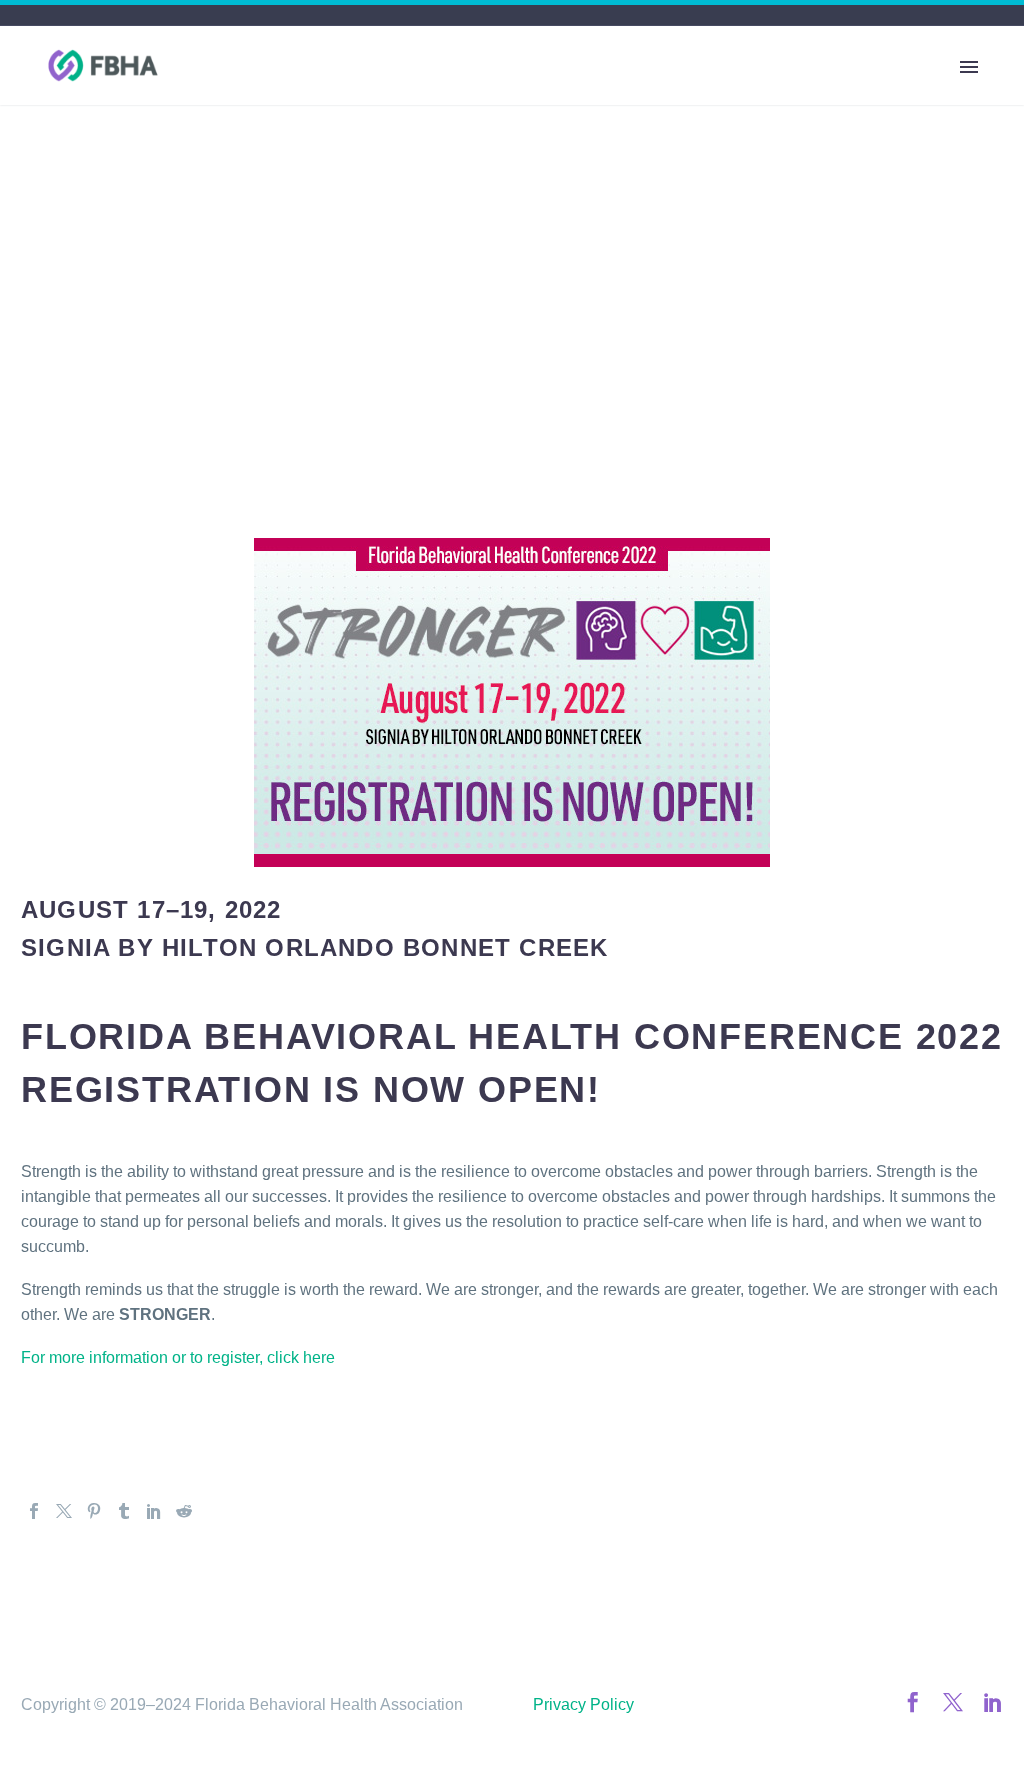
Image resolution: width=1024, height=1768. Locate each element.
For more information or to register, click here (178, 1357)
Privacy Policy (583, 1704)
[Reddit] (184, 1511)
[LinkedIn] (154, 1511)
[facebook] (913, 1702)
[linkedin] (993, 1702)
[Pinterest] (94, 1511)
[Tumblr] (124, 1511)
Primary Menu (969, 67)
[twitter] (953, 1702)
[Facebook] (34, 1511)
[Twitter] (64, 1511)
